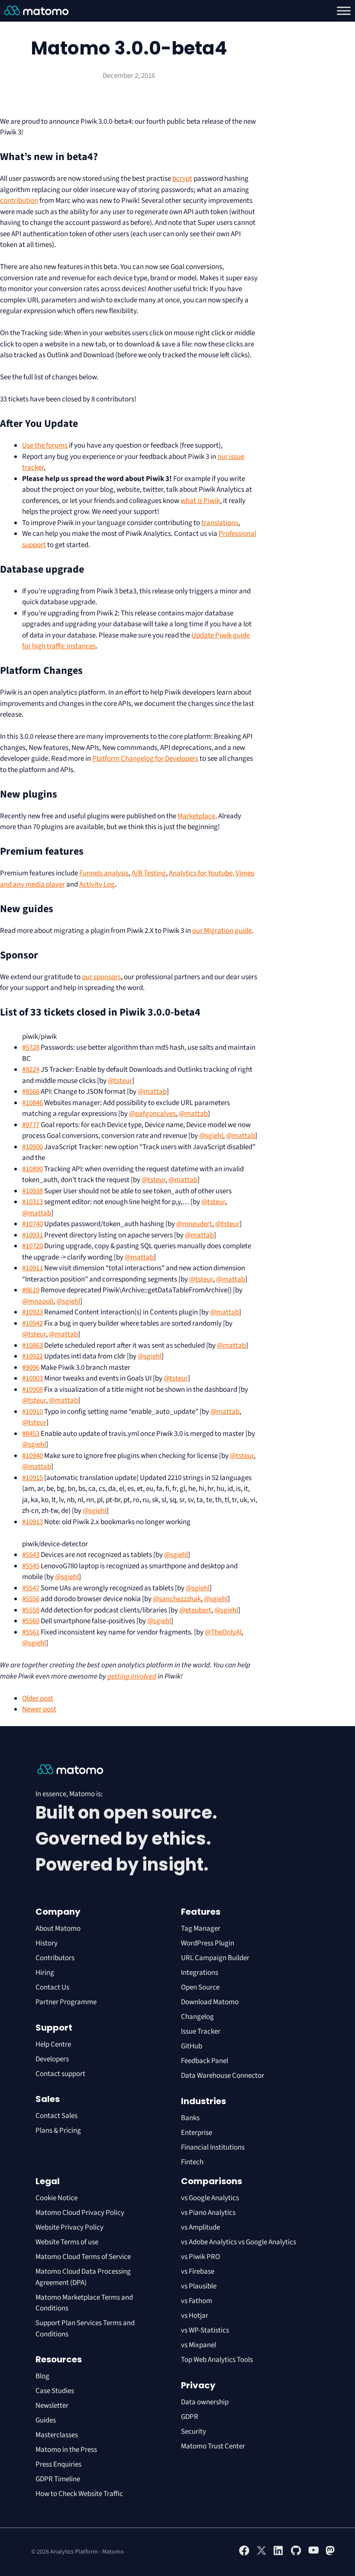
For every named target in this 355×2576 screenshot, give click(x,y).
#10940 (32, 1456)
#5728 (31, 1048)
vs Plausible (199, 2286)
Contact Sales (56, 2116)
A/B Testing (149, 873)
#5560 (31, 1621)
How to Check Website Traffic (79, 2494)
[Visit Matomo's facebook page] (244, 2554)
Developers (52, 2059)
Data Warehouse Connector (223, 2076)
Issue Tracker (201, 2031)
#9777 (31, 1125)
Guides (46, 2420)
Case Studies (55, 2391)
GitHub (192, 2046)
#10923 (32, 1312)
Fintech (192, 2162)
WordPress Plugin (208, 1943)
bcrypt (182, 179)
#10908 (32, 1390)
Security (194, 2432)
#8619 (31, 1290)
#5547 (31, 1588)
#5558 (31, 1610)
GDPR (190, 2417)
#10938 (32, 1191)
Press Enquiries (58, 2464)
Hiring (45, 1973)
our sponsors (101, 977)
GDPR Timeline (58, 2479)
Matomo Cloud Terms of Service (83, 2257)
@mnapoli (38, 1301)
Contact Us (52, 1987)
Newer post (39, 1709)
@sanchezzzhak (177, 1599)
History (47, 1943)
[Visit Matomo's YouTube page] (313, 2553)
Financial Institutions (213, 2147)
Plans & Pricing (58, 2131)
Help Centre (53, 2044)
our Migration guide (222, 931)
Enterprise (197, 2133)
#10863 (32, 1346)
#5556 (31, 1599)
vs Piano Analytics (208, 2213)
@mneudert (194, 1224)
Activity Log (97, 884)
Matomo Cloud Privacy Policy (80, 2213)
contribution (19, 201)
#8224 (31, 1070)
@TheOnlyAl (223, 1632)
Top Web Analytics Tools (217, 2360)
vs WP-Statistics (205, 2330)
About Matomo (58, 1929)
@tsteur (120, 1081)
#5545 (31, 1566)
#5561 (31, 1632)
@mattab (152, 1092)
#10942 (32, 1323)
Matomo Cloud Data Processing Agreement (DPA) (83, 2277)
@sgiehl (211, 1136)
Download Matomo (210, 2002)
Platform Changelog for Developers (145, 759)
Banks (191, 2118)
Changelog (197, 2017)
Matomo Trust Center (213, 2446)
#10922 (32, 1356)
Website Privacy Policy (69, 2227)
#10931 (32, 1235)
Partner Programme (66, 2002)
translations (220, 523)
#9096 (31, 1368)
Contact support (60, 2074)
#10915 (32, 1478)
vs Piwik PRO (200, 2257)
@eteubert (195, 1610)
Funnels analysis (104, 873)
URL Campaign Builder (215, 1958)
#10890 (32, 1169)
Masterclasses (57, 2435)
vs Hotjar (195, 2316)
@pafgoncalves (152, 1114)
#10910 (32, 1412)
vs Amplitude (200, 2227)
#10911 (32, 1268)
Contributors (55, 1958)
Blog (42, 2376)
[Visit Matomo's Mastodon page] (331, 2554)
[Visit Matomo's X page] (261, 2554)
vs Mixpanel (198, 2345)
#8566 (31, 1092)
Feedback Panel (205, 2061)
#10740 (32, 1224)
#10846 (32, 1103)
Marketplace (196, 816)
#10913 (32, 1522)
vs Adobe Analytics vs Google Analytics (239, 2242)
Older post (38, 1698)
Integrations (200, 1973)
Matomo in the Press (66, 2450)
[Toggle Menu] (344, 11)
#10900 (32, 1147)
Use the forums (45, 445)
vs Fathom (197, 2301)
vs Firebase (198, 2272)
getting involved (132, 1676)
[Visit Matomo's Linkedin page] (279, 2554)
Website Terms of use (67, 2242)
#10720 (32, 1246)
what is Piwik (200, 501)
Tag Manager (201, 1929)
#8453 (31, 1434)
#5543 (31, 1555)
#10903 (32, 1378)
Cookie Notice (56, 2198)
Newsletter (52, 2406)
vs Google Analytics (210, 2198)
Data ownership (205, 2402)
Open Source (200, 1987)
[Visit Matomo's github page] (296, 2554)
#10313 (32, 1202)
